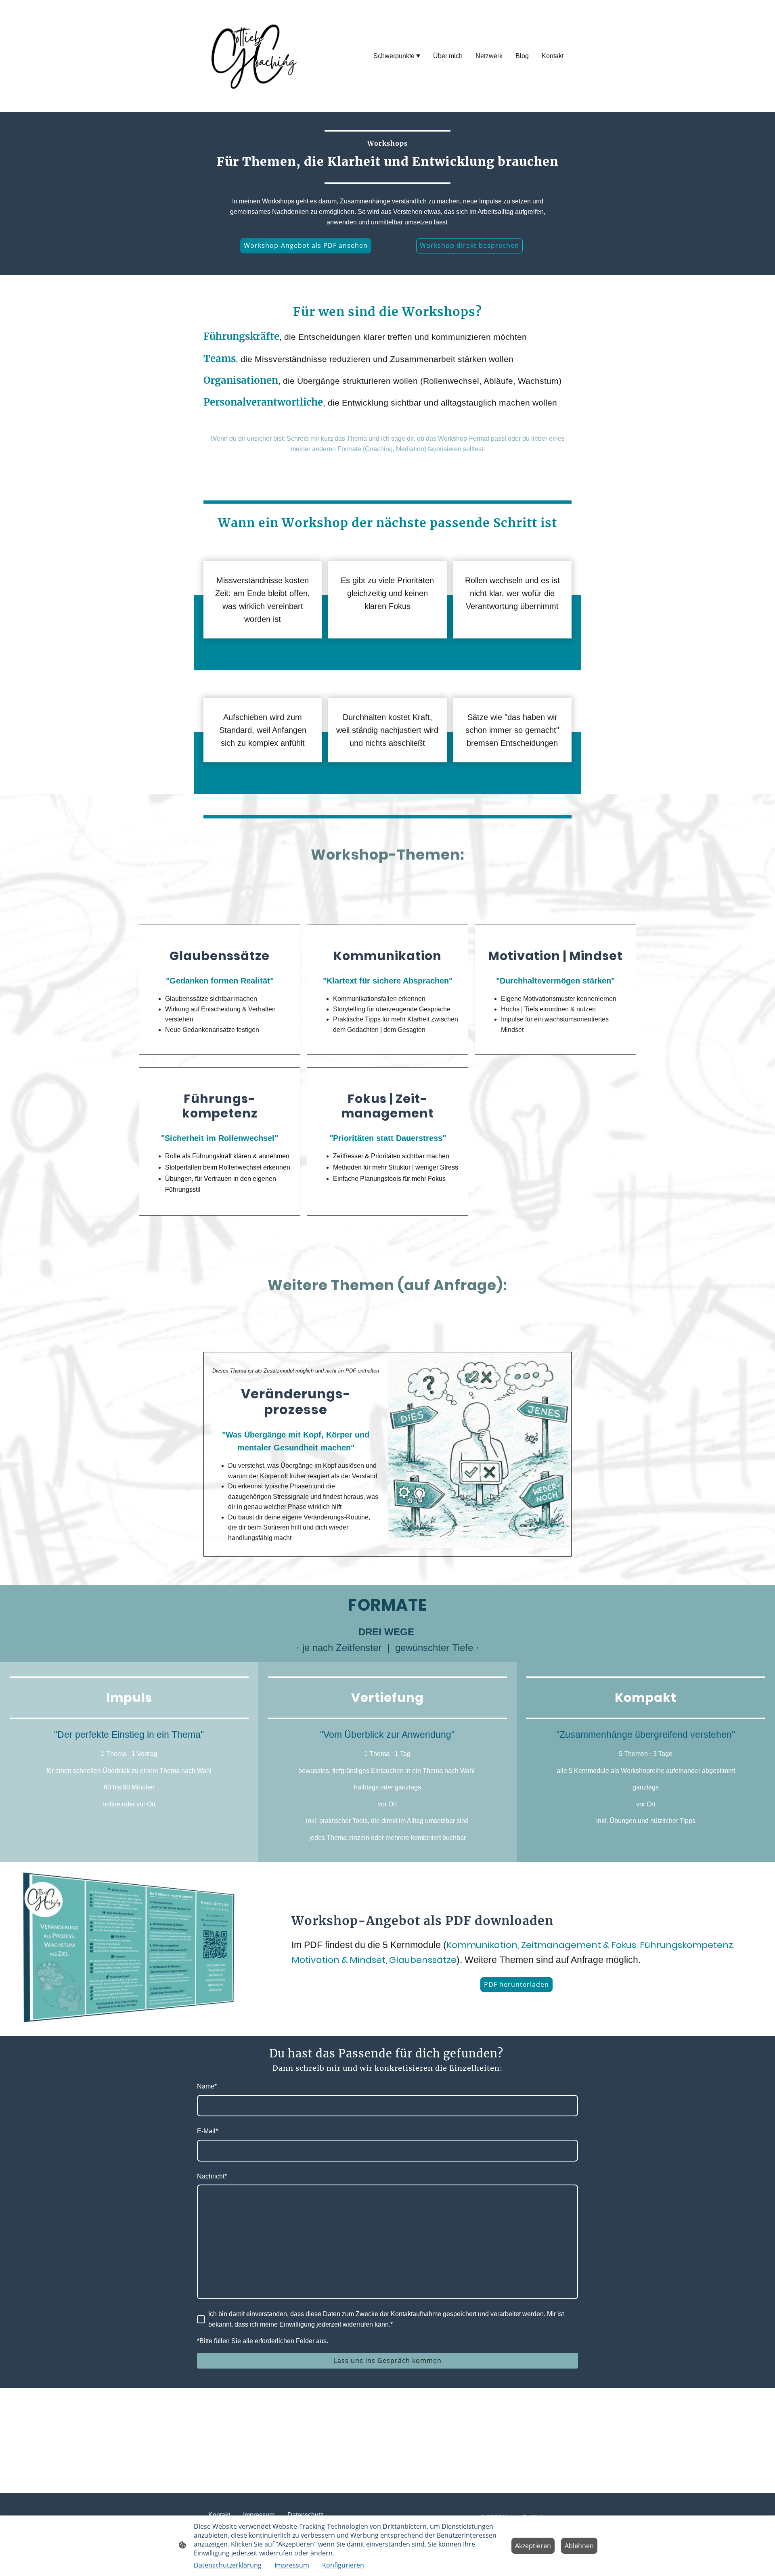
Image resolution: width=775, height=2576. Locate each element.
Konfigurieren (343, 2565)
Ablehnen (579, 2546)
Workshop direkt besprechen (469, 245)
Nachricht (212, 2176)
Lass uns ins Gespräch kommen (388, 2360)
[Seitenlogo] (253, 56)
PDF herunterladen (516, 1984)
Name (207, 2086)
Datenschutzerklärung (228, 2565)
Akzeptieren (533, 2546)
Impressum (292, 2565)
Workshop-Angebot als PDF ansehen (306, 245)
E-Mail (207, 2131)
